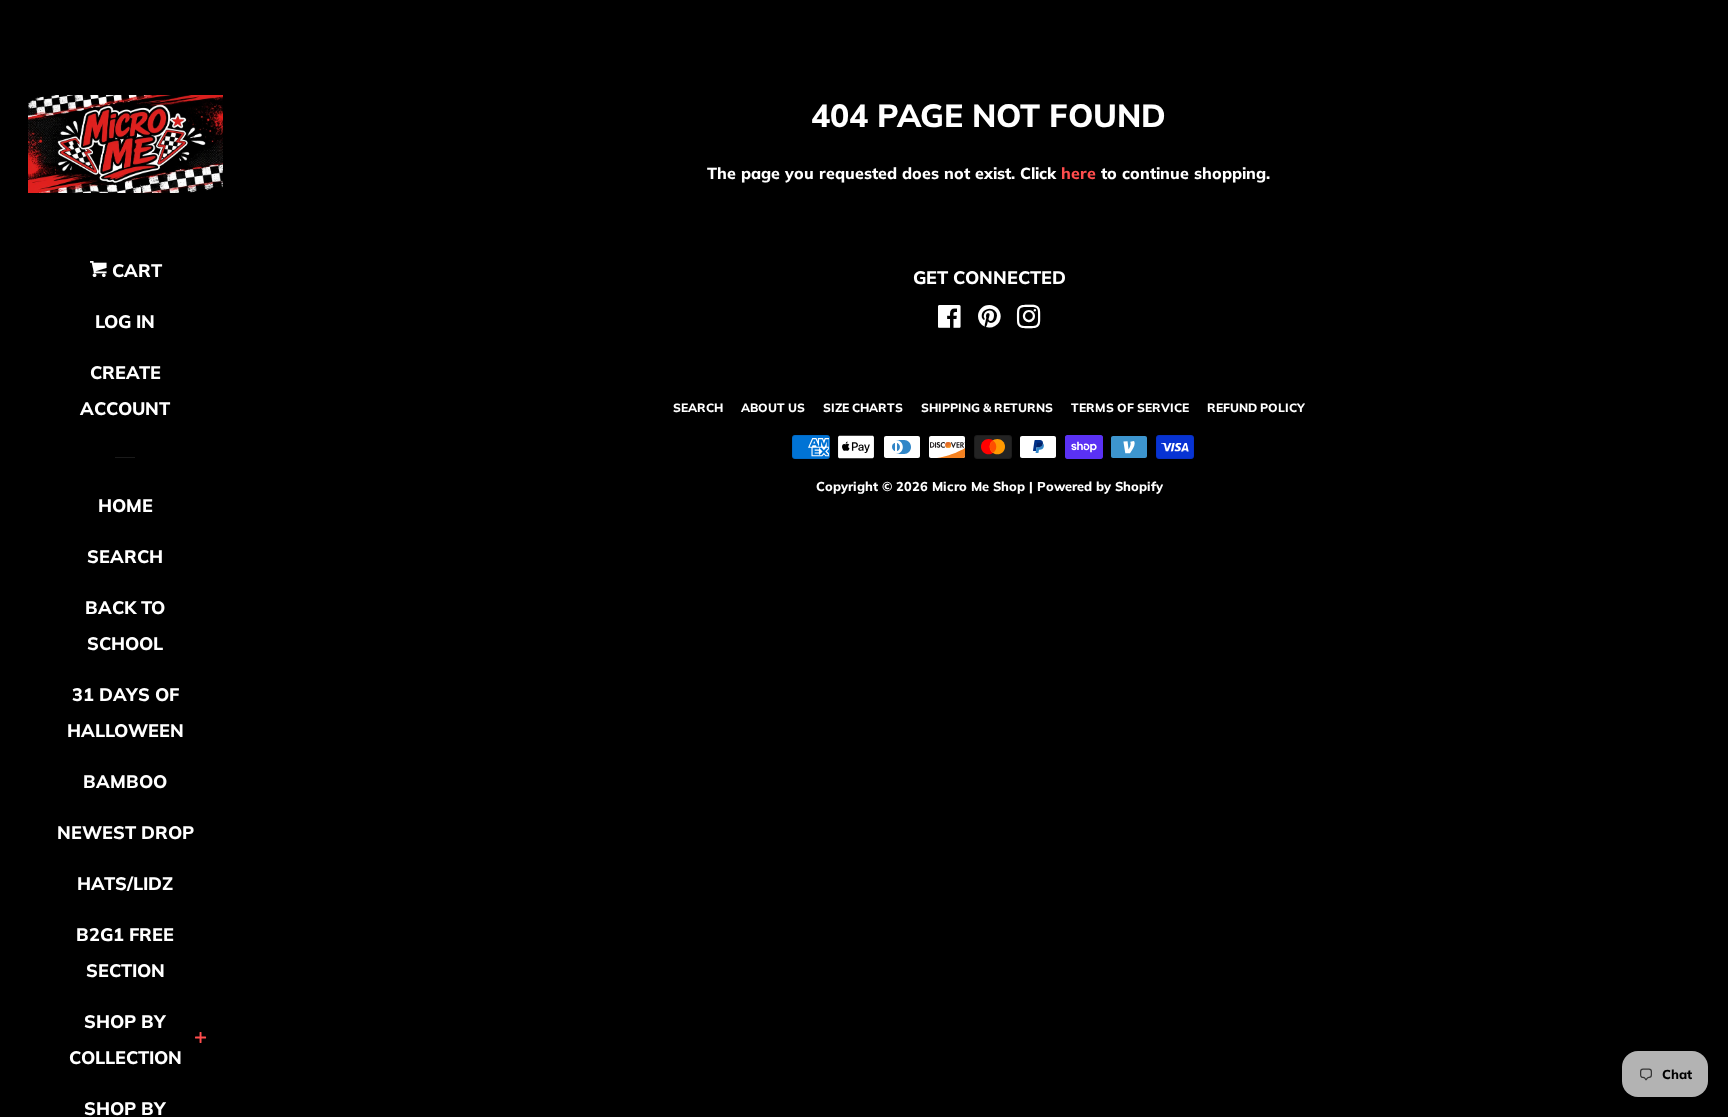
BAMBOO (125, 781)
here (1078, 173)
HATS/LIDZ (125, 883)
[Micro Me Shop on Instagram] (1029, 320)
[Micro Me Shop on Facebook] (949, 320)
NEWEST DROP (125, 832)
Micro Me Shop (978, 486)
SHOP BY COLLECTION (125, 1039)
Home (125, 505)
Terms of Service (1130, 407)
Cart (134, 270)
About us (773, 407)
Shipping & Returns (987, 407)
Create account (125, 390)
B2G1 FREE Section (125, 952)
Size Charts (863, 407)
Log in (125, 321)
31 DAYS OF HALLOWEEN (125, 712)
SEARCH (125, 556)
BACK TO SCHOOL (125, 625)
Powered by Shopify (1100, 486)
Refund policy (1256, 407)
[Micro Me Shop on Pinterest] (989, 320)
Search (698, 407)
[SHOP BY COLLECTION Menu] (200, 1039)
